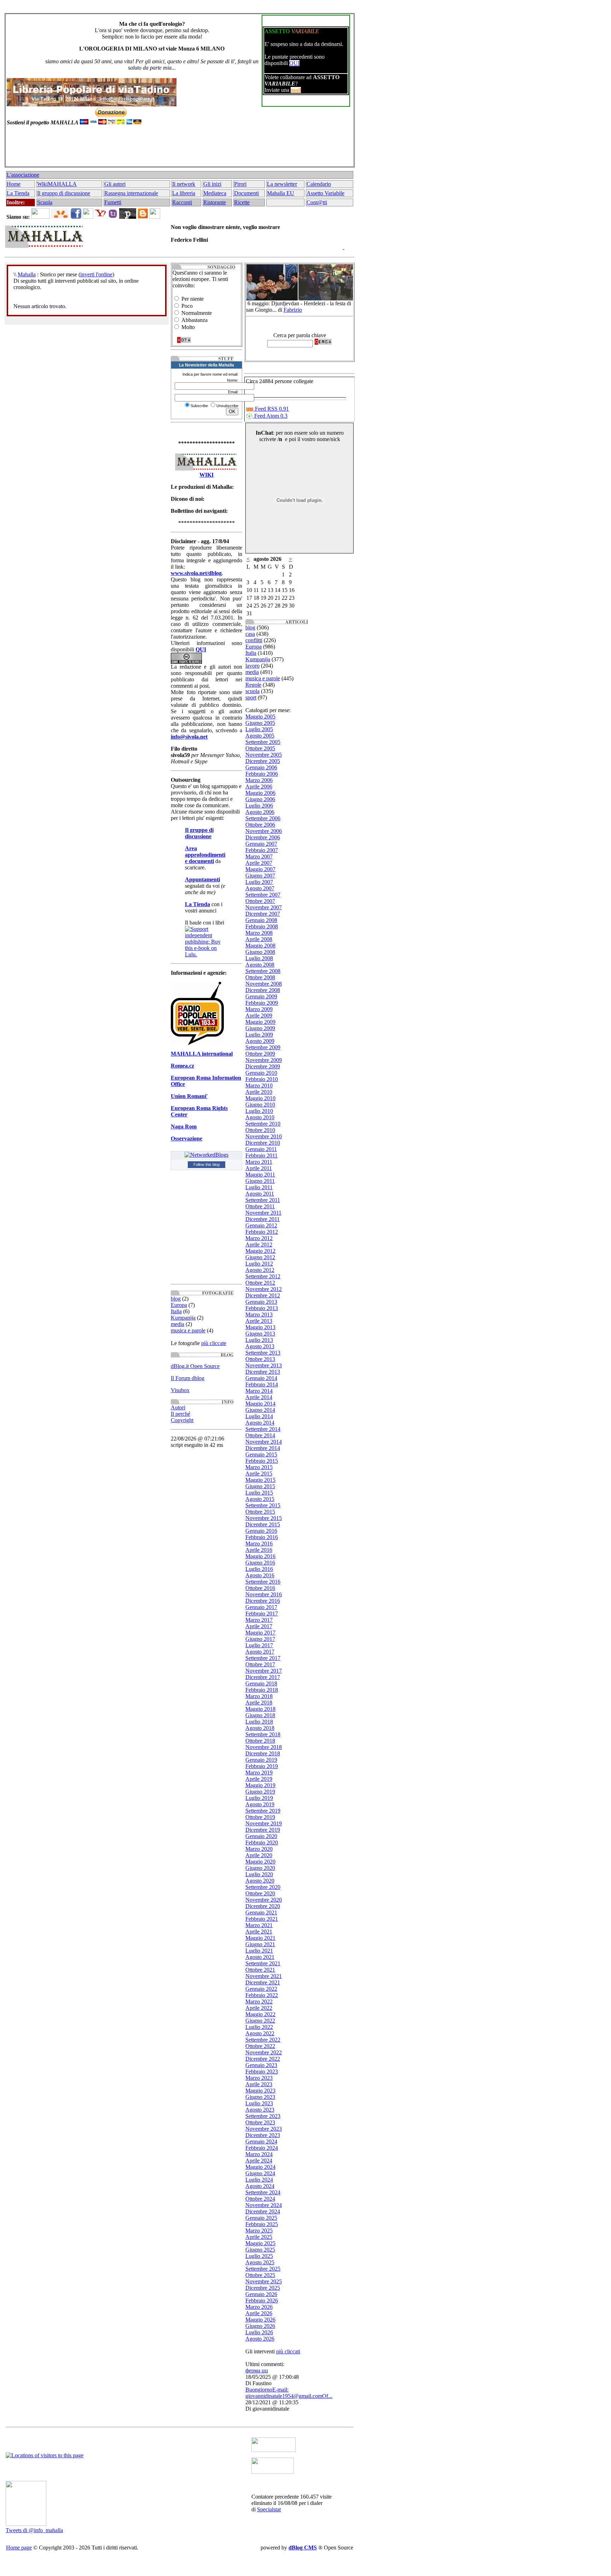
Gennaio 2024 (261, 2141)
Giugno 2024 (260, 2173)
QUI (294, 63)
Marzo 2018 (259, 1696)
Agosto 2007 (260, 888)
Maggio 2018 (260, 1709)
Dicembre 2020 (263, 1906)
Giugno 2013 (260, 1334)
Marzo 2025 (259, 2231)
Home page (19, 2548)
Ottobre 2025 (260, 2275)
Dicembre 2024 (263, 2211)
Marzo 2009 (259, 1009)
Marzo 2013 (259, 1315)
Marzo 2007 (259, 856)
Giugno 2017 (260, 1639)
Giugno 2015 (260, 1486)
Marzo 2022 (259, 2002)
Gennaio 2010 (261, 1073)
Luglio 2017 (259, 1645)
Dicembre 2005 (263, 761)
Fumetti (113, 202)
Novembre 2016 (264, 1594)
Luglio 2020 (259, 1874)
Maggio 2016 (260, 1556)
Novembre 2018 (264, 1747)
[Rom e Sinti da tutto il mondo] (273, 2472)
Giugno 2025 (260, 2250)
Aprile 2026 (259, 2313)
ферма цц (257, 2370)
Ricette (242, 202)
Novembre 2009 (264, 1060)
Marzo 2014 (259, 1391)
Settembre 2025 (263, 2269)
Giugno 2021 (260, 1944)
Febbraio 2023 (262, 2072)
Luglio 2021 (259, 1951)
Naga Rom (184, 1126)
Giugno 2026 (260, 2326)
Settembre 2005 (263, 742)
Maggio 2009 (260, 1022)
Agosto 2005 (260, 736)
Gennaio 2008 (261, 920)
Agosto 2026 (260, 2339)
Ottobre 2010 (260, 1130)
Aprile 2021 (259, 1932)
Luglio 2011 (259, 1187)
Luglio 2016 (259, 1569)
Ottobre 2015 (260, 1512)
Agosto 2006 (260, 812)
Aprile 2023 (259, 2084)
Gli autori (115, 184)
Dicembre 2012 (263, 1295)
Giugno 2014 (260, 1410)
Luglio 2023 (259, 2103)
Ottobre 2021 (260, 1970)
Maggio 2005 (260, 717)
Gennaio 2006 (261, 767)
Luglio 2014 (259, 1416)
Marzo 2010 (259, 1085)
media (178, 1324)
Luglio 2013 (259, 1340)
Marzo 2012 (259, 1238)
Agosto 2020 (260, 1881)
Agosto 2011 (260, 1194)
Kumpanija (183, 1318)
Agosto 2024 (260, 2186)
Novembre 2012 (264, 1289)
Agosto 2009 (260, 1041)
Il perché (181, 1414)
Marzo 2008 (259, 933)
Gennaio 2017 (261, 1607)
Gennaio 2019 (261, 1760)
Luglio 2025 (259, 2256)
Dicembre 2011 (263, 1219)
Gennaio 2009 (261, 996)
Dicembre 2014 (263, 1448)
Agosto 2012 (260, 1270)
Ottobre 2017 (260, 1664)
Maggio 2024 (260, 2167)
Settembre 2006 (263, 818)
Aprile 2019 (259, 1779)
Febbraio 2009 (262, 1003)
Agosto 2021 (260, 1957)
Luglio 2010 (259, 1111)
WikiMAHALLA (57, 184)
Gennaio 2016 (261, 1531)
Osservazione (187, 1139)
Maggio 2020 (260, 1862)
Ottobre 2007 (260, 901)
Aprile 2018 (259, 1703)
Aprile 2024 (259, 2161)
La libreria (184, 193)
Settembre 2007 (263, 895)
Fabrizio (293, 310)
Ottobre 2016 (260, 1588)
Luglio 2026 (259, 2332)
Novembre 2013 (264, 1365)
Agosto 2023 (260, 2110)
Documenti (246, 193)
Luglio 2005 (259, 729)
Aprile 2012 (259, 1245)
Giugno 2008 (260, 952)
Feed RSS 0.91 (271, 409)
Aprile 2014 (259, 1397)
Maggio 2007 (260, 869)
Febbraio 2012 (262, 1232)
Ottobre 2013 (260, 1359)
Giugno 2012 (260, 1257)
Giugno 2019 (260, 1792)
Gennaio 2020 (261, 1836)
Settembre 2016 (263, 1582)
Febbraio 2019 (262, 1766)
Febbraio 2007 (262, 850)
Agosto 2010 (260, 1117)
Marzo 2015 (259, 1467)
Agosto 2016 (260, 1575)
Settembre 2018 (263, 1734)
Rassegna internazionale (131, 193)
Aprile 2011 (259, 1168)
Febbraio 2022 (262, 1995)
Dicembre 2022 (263, 2059)
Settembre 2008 (263, 971)
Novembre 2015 (264, 1518)
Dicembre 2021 (263, 1982)
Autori (178, 1407)
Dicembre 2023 (263, 2135)
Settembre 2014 (263, 1429)
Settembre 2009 (263, 1047)
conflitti (254, 640)
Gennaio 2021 (261, 1912)
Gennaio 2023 (261, 2065)
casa (250, 634)
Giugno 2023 (260, 2097)
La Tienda (18, 193)
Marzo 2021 (259, 1925)
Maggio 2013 (260, 1327)
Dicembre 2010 (263, 1143)
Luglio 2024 (259, 2180)
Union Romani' (189, 1096)
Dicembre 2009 (263, 1066)
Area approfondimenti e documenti (205, 855)
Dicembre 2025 (263, 2288)
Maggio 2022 (260, 2014)
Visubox (180, 1390)
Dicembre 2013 (263, 1372)
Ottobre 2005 (260, 748)
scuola (252, 691)
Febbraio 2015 (262, 1461)
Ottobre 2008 (260, 977)
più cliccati (288, 2351)
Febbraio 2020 (262, 1842)
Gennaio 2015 (261, 1454)
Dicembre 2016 (263, 1601)
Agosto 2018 (260, 1728)
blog (176, 1299)
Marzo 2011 (259, 1162)
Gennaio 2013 (261, 1302)
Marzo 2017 (259, 1620)
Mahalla (27, 274)
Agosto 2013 (260, 1346)
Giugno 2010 (260, 1105)
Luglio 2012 (259, 1264)
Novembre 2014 (264, 1442)
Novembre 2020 (264, 1900)
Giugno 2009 (260, 1028)
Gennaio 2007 (261, 844)
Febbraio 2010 (262, 1079)
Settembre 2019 (263, 1811)
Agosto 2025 (260, 2262)
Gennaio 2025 (261, 2218)
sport (251, 697)
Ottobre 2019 (260, 1817)
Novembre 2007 (264, 907)
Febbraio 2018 (262, 1690)
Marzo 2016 (259, 1544)
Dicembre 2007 (263, 914)
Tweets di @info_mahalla (34, 2530)
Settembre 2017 (263, 1658)
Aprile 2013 (259, 1321)
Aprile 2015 (259, 1474)
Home (14, 184)
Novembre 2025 (264, 2281)
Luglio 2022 (259, 2027)
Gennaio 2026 (261, 2294)
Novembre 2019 (264, 1823)
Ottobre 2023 (260, 2122)
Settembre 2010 (263, 1124)
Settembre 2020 (263, 1887)
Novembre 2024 (264, 2205)
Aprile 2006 (259, 787)
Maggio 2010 (260, 1098)
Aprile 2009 (259, 1016)
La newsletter (282, 184)
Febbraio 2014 (262, 1384)
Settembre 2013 (263, 1353)
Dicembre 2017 (263, 1677)
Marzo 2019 (259, 1773)
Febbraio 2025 (262, 2224)
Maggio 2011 (260, 1175)
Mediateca (215, 193)
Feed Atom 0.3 (270, 416)
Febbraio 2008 (262, 926)
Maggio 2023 (260, 2091)
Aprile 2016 (259, 1550)
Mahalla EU (281, 193)
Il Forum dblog (188, 1378)
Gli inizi (212, 184)
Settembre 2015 (263, 1505)
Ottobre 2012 (260, 1283)
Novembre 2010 (264, 1136)
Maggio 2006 (260, 793)
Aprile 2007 (259, 863)
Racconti (182, 202)
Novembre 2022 (264, 2052)
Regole (253, 685)
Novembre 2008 (264, 984)
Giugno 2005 (260, 723)
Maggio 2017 (260, 1633)
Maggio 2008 (260, 946)
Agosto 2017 (260, 1652)
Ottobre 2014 (260, 1435)
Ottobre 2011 (260, 1206)
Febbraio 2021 (262, 1919)
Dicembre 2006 (263, 837)
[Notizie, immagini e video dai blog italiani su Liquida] (274, 2450)
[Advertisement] (178, 149)
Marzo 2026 (259, 2307)
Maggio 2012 (260, 1251)
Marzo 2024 (259, 2154)
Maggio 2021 (260, 1938)
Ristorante (215, 202)
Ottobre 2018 (260, 1741)
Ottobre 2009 (260, 1054)
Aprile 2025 (259, 2237)
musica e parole (188, 1330)
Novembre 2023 (264, 2129)
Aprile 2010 (259, 1092)
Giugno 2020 (260, 1868)
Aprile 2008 (259, 939)
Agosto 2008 (260, 965)
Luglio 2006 (259, 806)
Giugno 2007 (260, 876)
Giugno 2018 (260, 1715)
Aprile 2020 (259, 1855)
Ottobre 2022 (260, 2046)
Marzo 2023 (259, 2078)
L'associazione (23, 175)
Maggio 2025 (260, 2243)
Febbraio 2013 (262, 1308)
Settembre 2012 (263, 1276)
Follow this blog (206, 1164)
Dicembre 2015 (263, 1524)
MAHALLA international (202, 1054)
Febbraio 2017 (262, 1613)
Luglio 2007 (259, 882)
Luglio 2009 (259, 1035)
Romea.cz (182, 1066)
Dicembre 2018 (263, 1753)
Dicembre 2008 (263, 990)
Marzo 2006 (259, 780)
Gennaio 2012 (261, 1225)
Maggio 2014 (260, 1404)
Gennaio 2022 (261, 1989)
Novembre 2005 (264, 755)
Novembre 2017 (264, 1671)
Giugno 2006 (260, 799)
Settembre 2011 (263, 1200)
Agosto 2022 (260, 2033)
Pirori (240, 184)
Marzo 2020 (259, 1849)
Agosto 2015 (260, 1499)
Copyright (182, 1420)
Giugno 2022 (260, 2021)
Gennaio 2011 (261, 1149)
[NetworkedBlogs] (206, 1155)
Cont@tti (317, 202)
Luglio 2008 (259, 958)
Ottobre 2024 (260, 2199)
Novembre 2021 (264, 1976)
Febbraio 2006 (262, 774)
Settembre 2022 (263, 2040)
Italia (176, 1311)
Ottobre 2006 (260, 825)
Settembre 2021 (263, 1963)
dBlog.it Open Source (195, 1366)
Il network (184, 184)
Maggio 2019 (260, 1785)
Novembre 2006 (264, 831)
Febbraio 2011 (261, 1155)
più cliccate (214, 1343)
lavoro (252, 666)
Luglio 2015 (259, 1493)
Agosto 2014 (260, 1423)
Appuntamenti (202, 879)
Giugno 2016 (260, 1563)
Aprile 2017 (259, 1626)
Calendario (319, 184)
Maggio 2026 (260, 2320)
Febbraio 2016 (262, 1537)
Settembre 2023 (263, 2116)
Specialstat (269, 2509)
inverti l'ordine (96, 274)
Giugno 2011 (260, 1181)
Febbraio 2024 (262, 2148)
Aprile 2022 (259, 2008)
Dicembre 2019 (263, 1830)
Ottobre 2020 (260, 1893)
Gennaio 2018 (261, 1683)
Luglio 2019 (259, 1798)
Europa (179, 1305)
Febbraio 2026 (262, 2301)
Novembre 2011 (263, 1213)
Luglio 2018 (259, 1722)
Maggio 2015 (260, 1480)
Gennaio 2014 (261, 1378)
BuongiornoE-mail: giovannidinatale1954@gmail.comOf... (289, 2393)
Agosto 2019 (260, 1804)
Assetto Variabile (325, 193)
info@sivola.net (189, 737)
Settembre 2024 (263, 2192)
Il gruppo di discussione (64, 193)
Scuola (45, 202)
